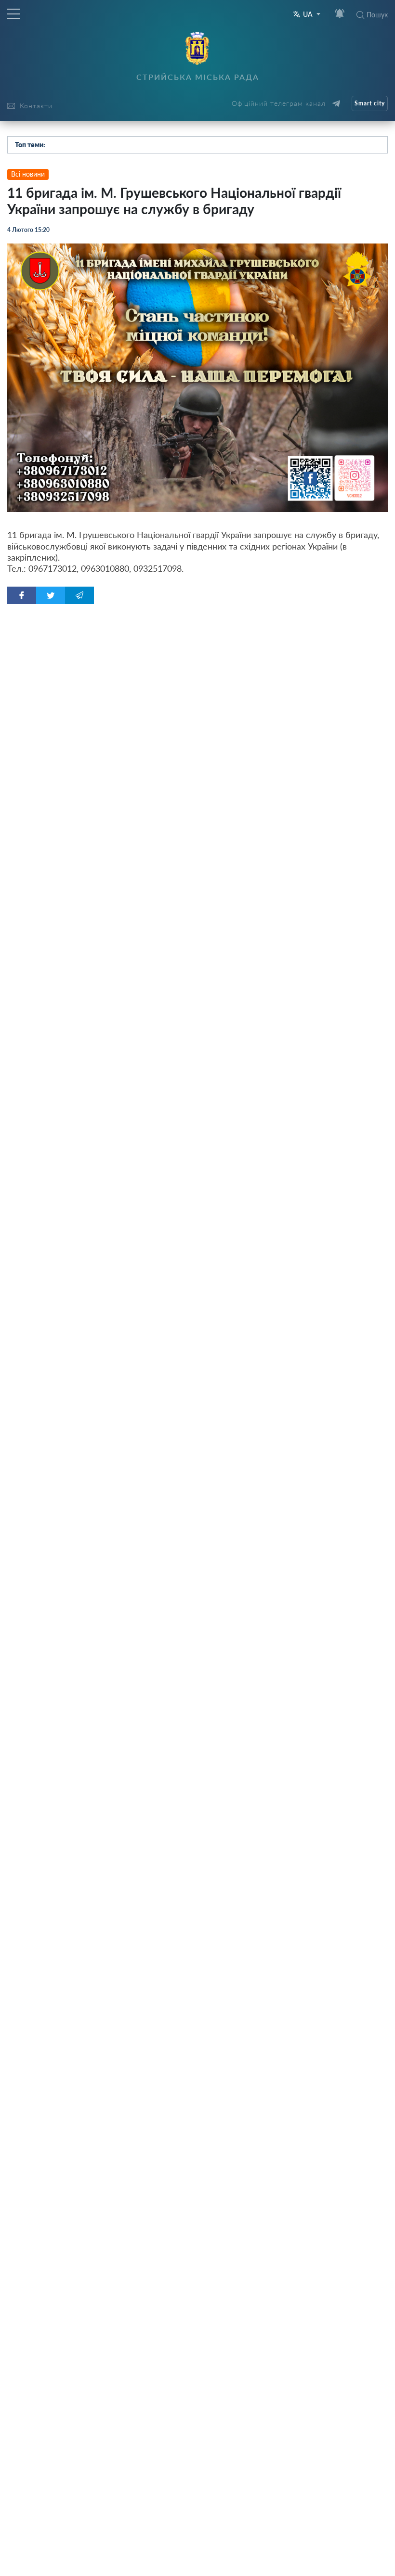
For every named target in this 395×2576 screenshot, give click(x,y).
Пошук (377, 15)
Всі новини (28, 174)
